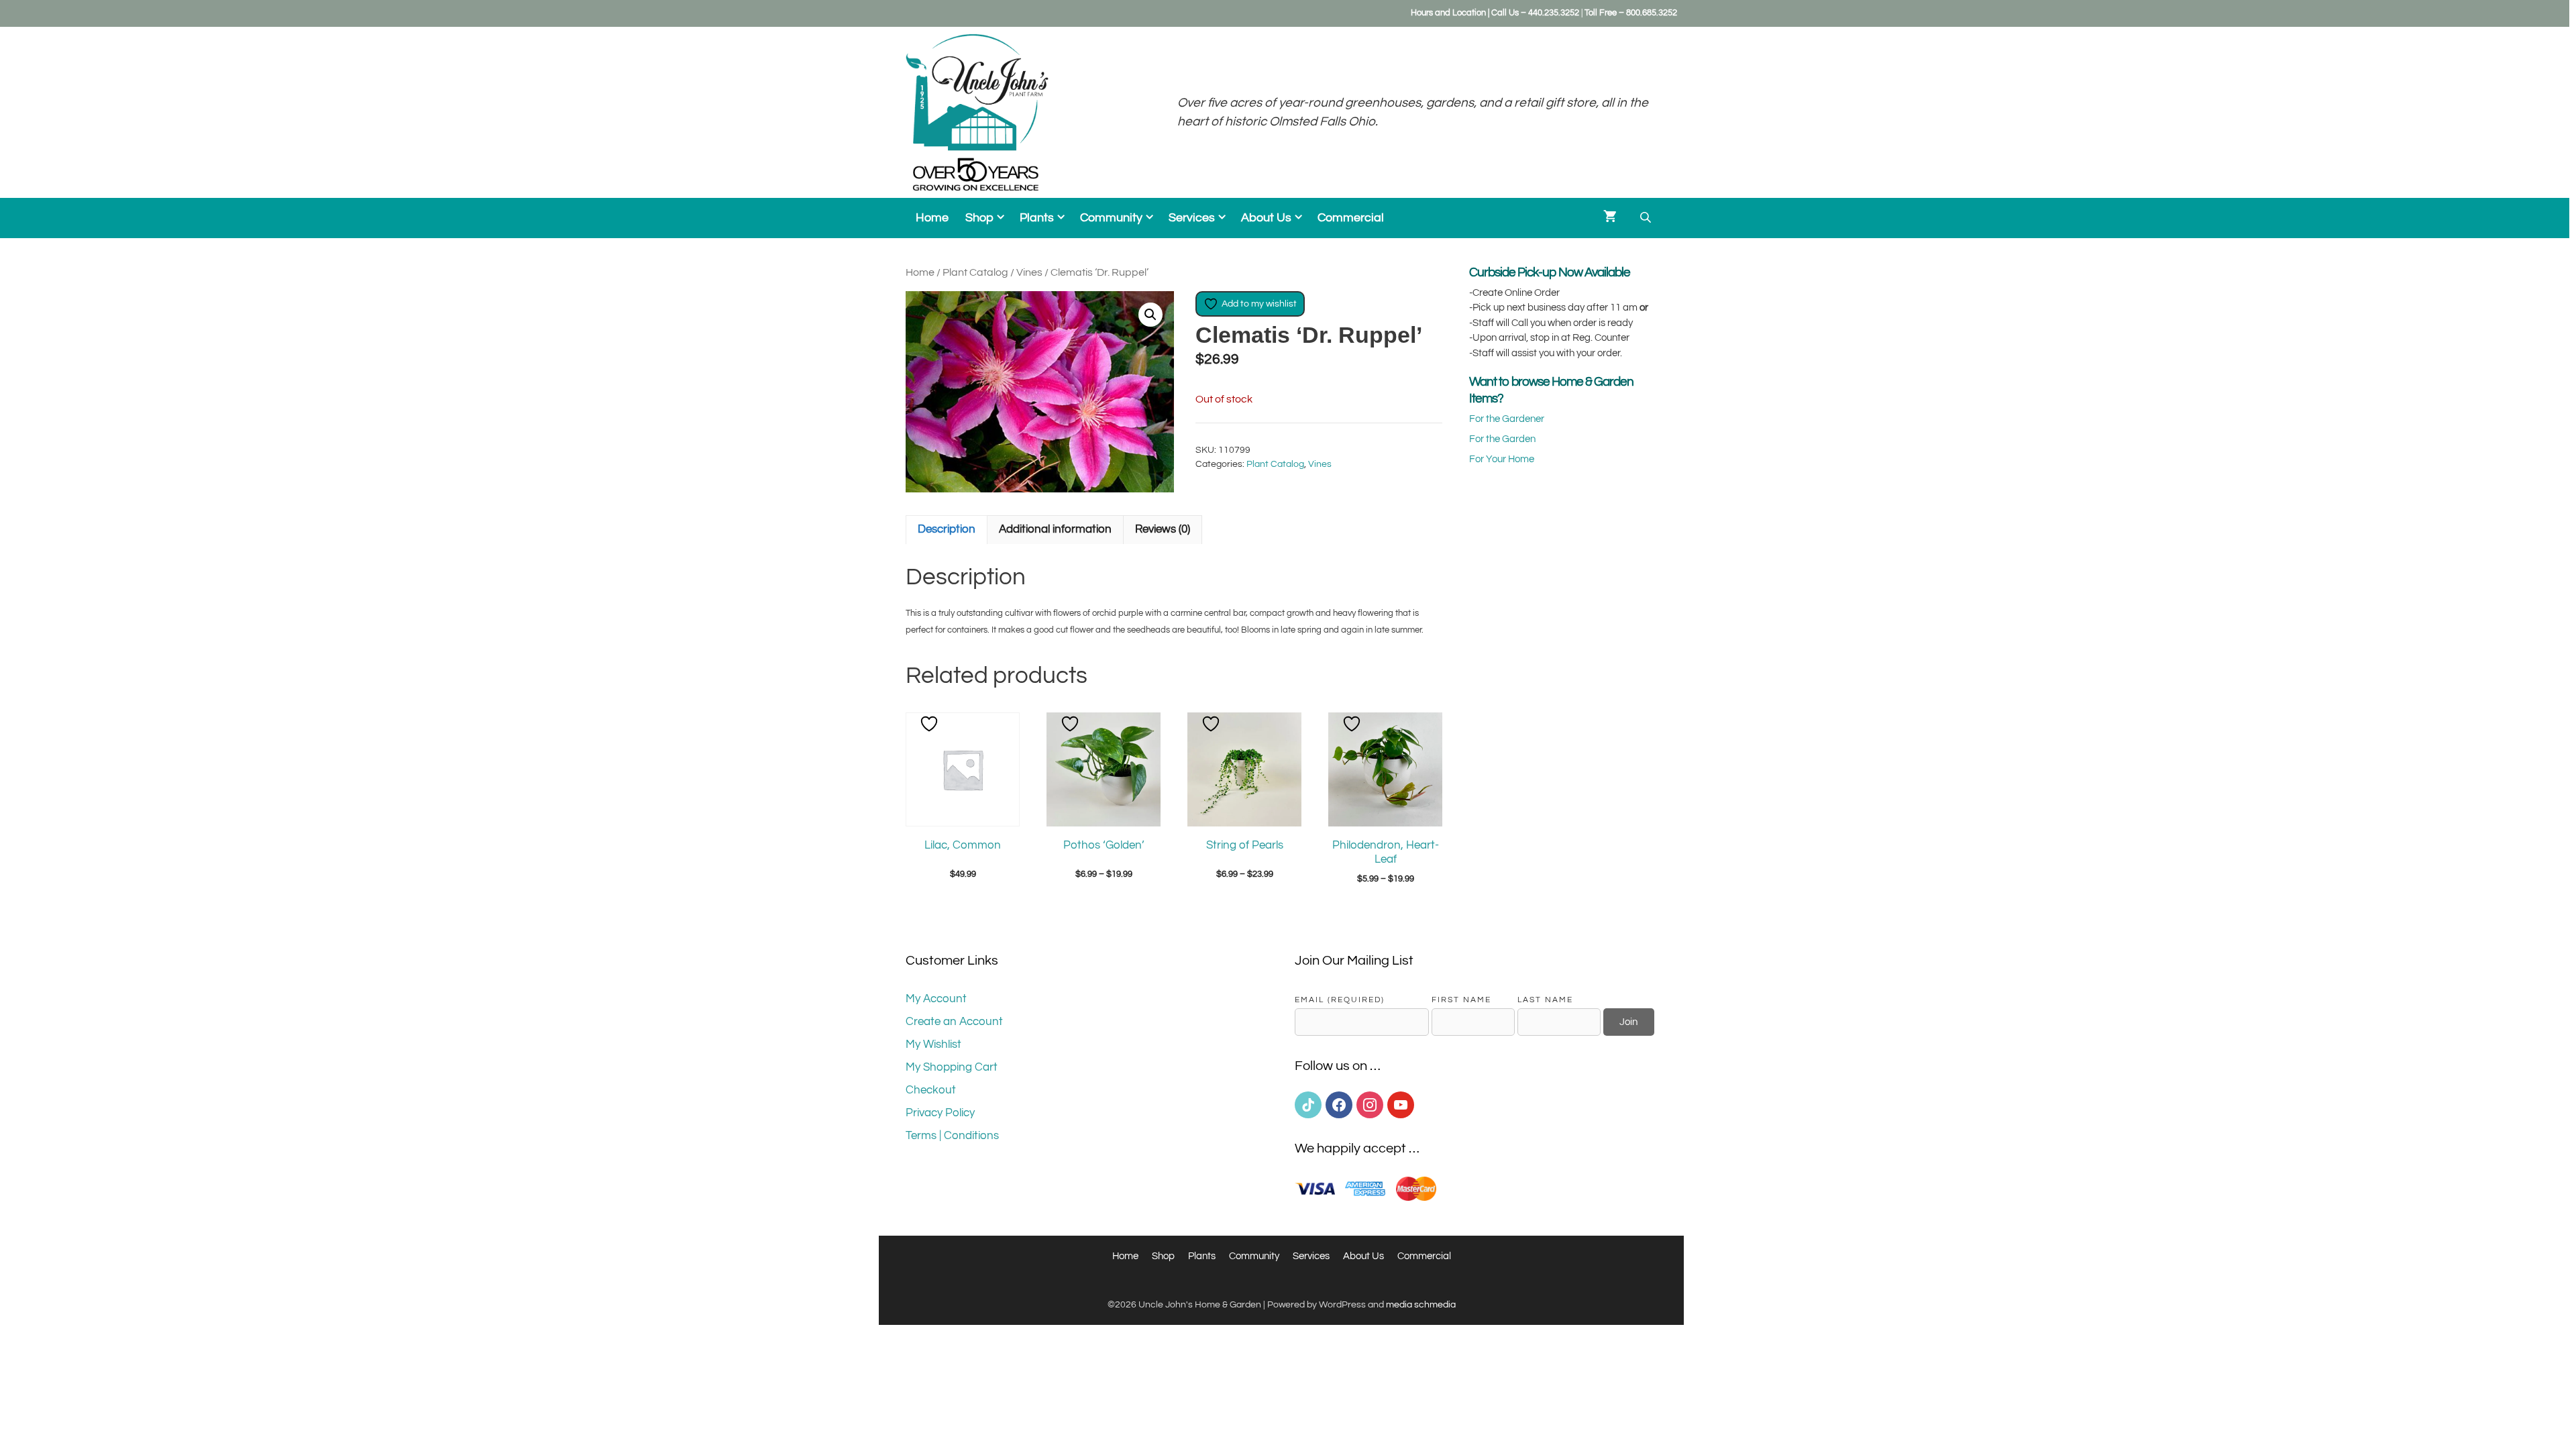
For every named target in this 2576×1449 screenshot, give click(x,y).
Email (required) (1340, 1000)
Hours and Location (1448, 13)
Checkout (931, 1090)
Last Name (1545, 1000)
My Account (936, 999)
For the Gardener (1507, 419)
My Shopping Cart (952, 1067)
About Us (1266, 218)
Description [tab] (947, 529)
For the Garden (1502, 439)
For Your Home (1502, 459)
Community (1111, 218)
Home (932, 218)
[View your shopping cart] (1610, 218)
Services (1192, 218)
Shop (979, 218)
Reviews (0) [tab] (1163, 529)
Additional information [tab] (1055, 529)
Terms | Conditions (952, 1136)
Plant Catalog (975, 272)
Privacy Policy (940, 1113)
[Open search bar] (1647, 218)
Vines (1029, 272)
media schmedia (1421, 1305)
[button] (1150, 315)
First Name (1461, 1000)
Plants (1037, 218)
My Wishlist (933, 1044)
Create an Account (954, 1022)
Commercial (1351, 218)
